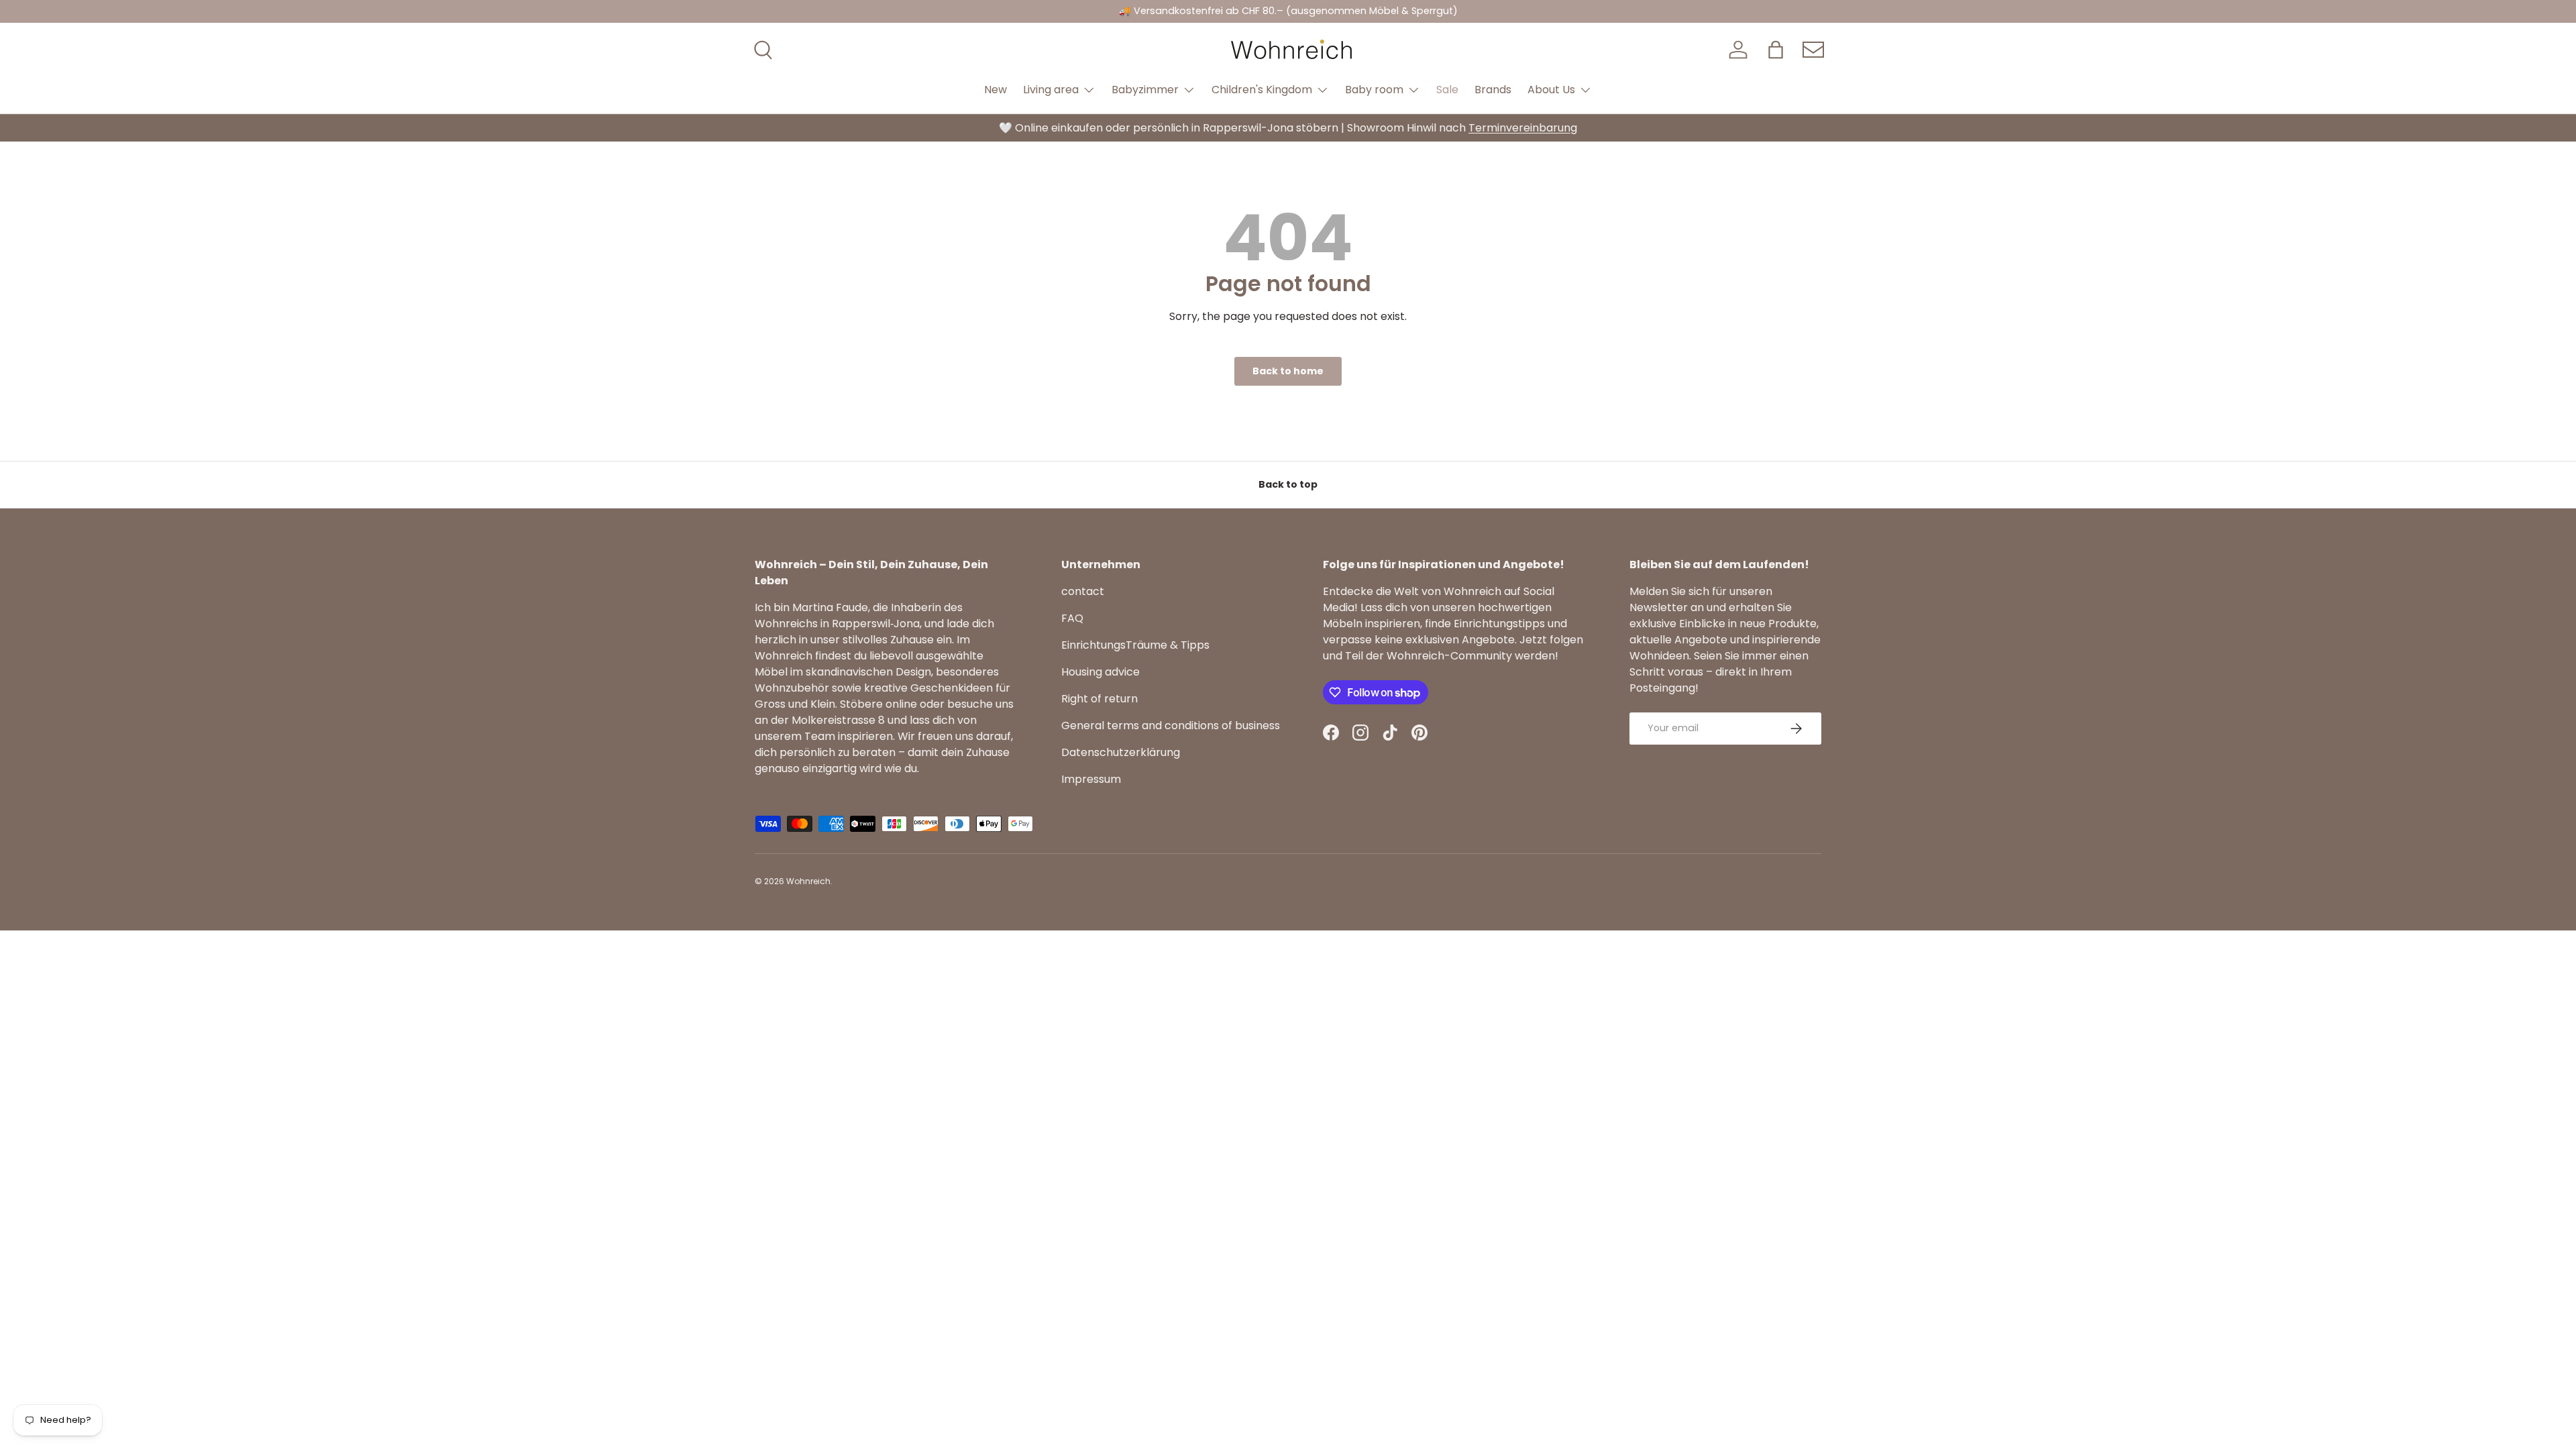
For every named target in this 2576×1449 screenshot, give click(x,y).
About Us (1551, 90)
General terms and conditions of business (1171, 726)
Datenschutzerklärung (1121, 752)
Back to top (1288, 484)
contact (1083, 591)
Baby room (1374, 90)
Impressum (1091, 779)
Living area (1051, 90)
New (996, 90)
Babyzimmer (1145, 90)
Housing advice (1101, 672)
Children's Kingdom (1262, 90)
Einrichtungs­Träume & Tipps (1135, 645)
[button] (1776, 50)
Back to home (1288, 371)
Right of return (1099, 699)
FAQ (1072, 618)
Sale (1447, 90)
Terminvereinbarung (1523, 128)
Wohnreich (808, 881)
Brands (1493, 90)
